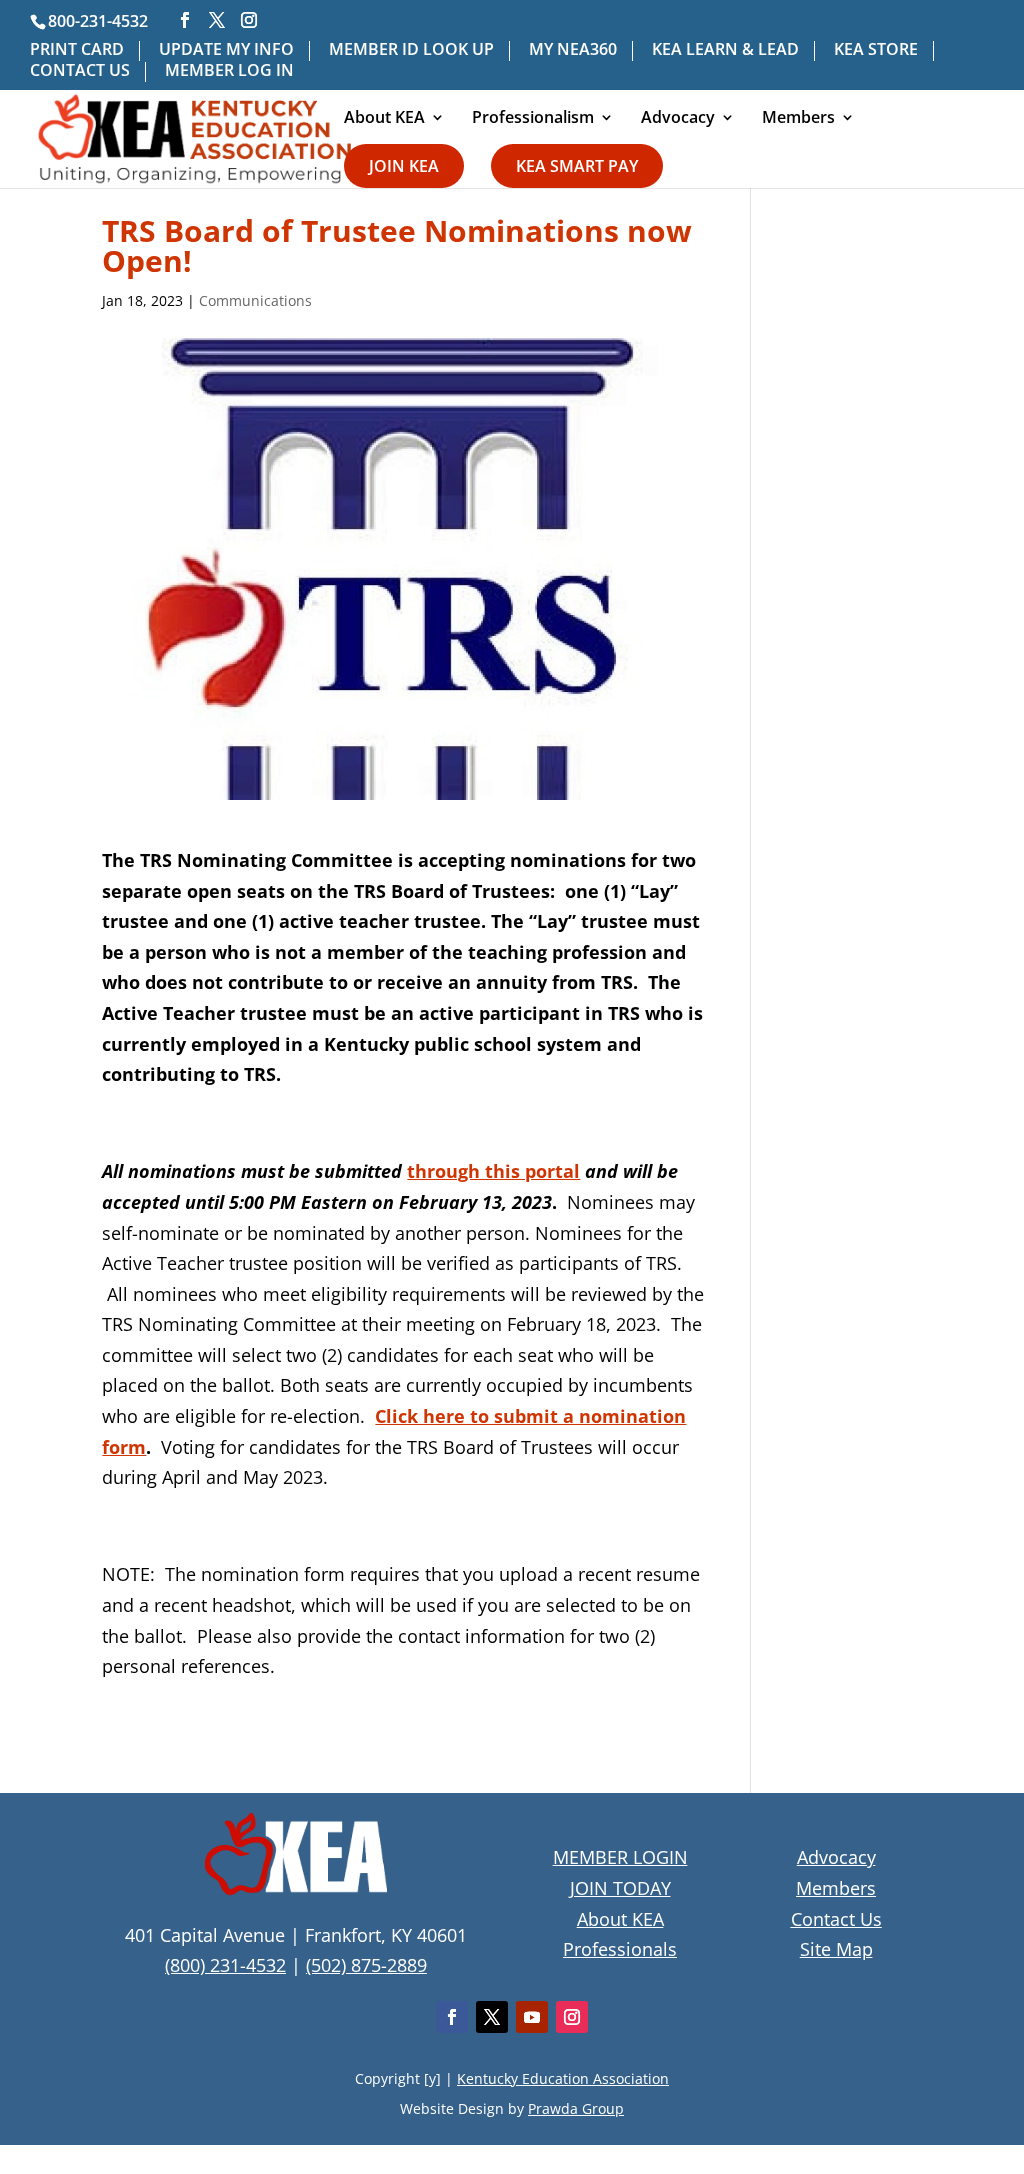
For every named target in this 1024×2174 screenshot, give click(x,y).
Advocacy (678, 119)
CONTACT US (80, 71)
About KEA (384, 119)
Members (798, 119)
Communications (255, 300)
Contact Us (836, 1919)
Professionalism (533, 119)
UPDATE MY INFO (226, 50)
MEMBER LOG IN (229, 71)
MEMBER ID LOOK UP (411, 50)
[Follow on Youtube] (532, 2017)
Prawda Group (576, 2108)
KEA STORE (876, 50)
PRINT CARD (77, 50)
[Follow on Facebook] (452, 2017)
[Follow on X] (492, 2017)
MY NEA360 (573, 50)
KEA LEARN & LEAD (725, 50)
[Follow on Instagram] (572, 2017)
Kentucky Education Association (563, 2078)
